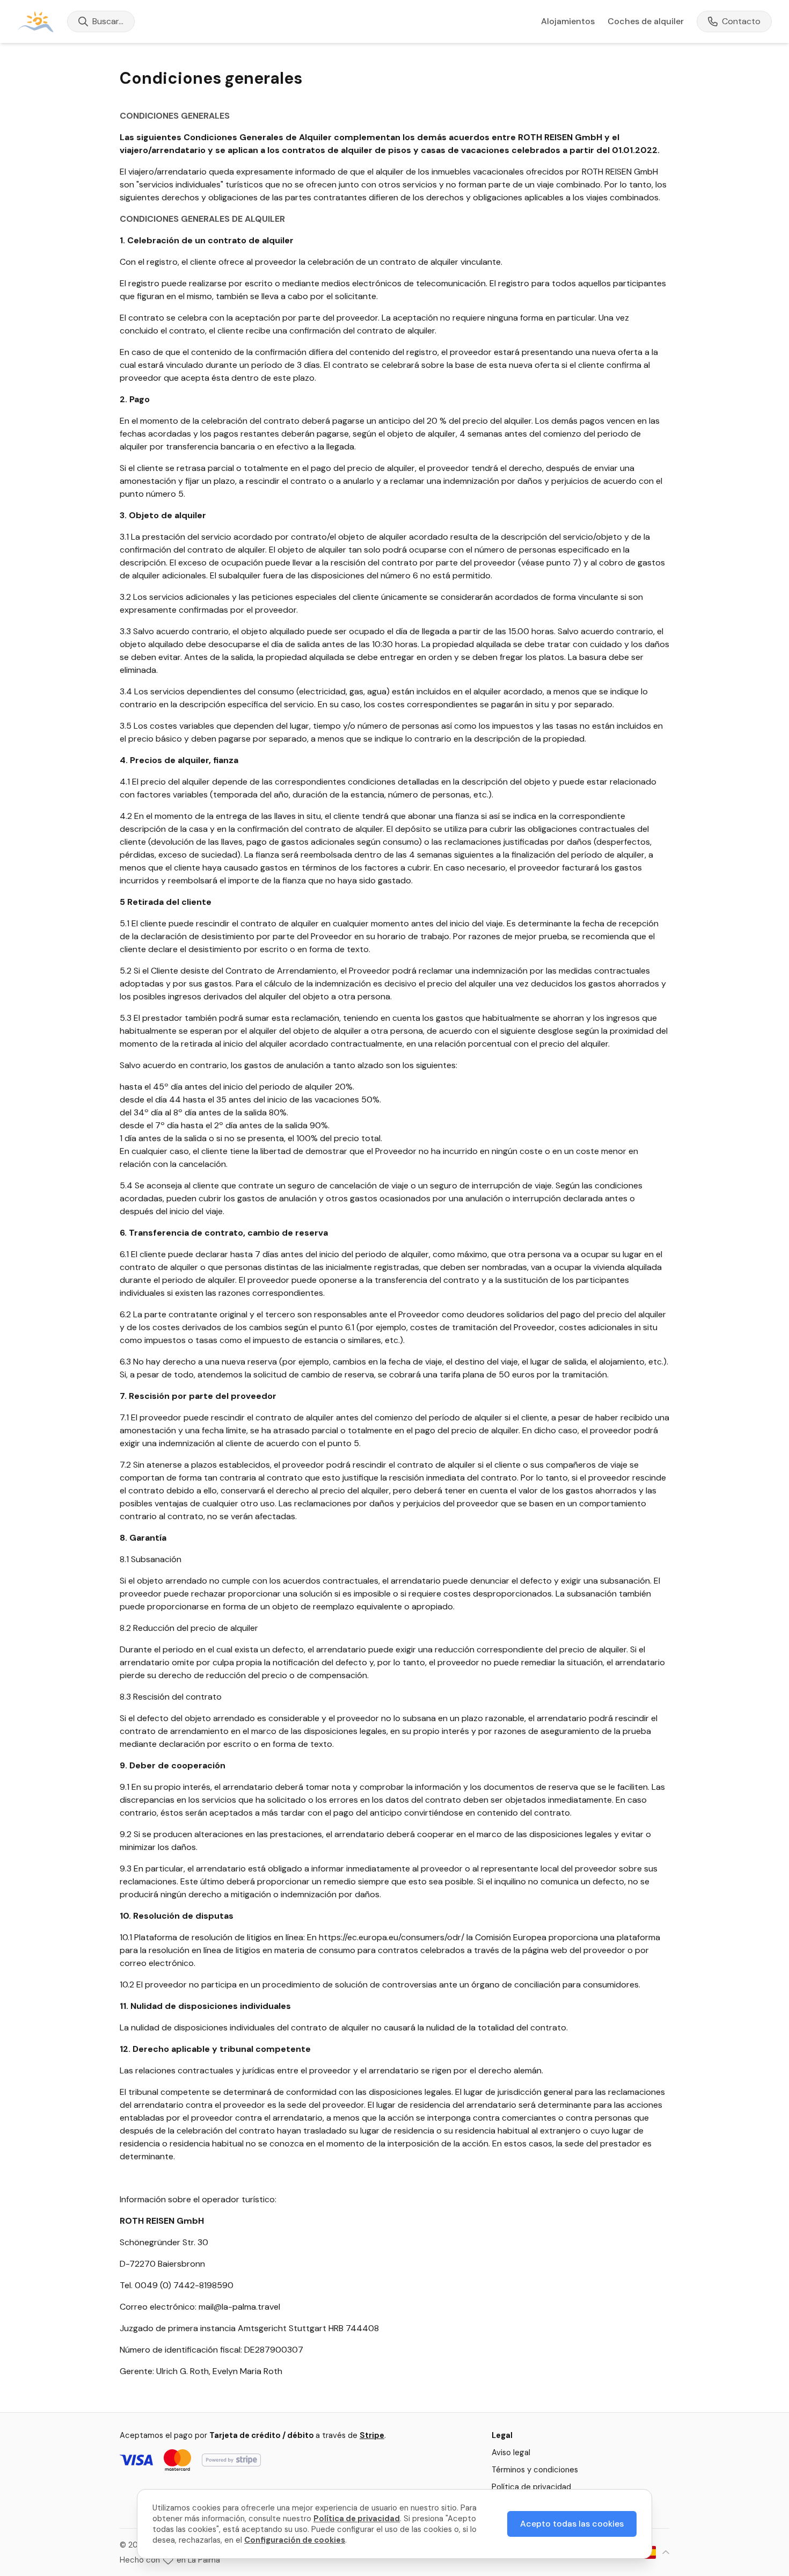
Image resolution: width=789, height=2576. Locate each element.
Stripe (372, 2435)
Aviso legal (511, 2452)
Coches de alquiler (646, 21)
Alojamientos (568, 21)
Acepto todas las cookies (572, 2524)
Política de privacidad (531, 2487)
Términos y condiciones (535, 2470)
